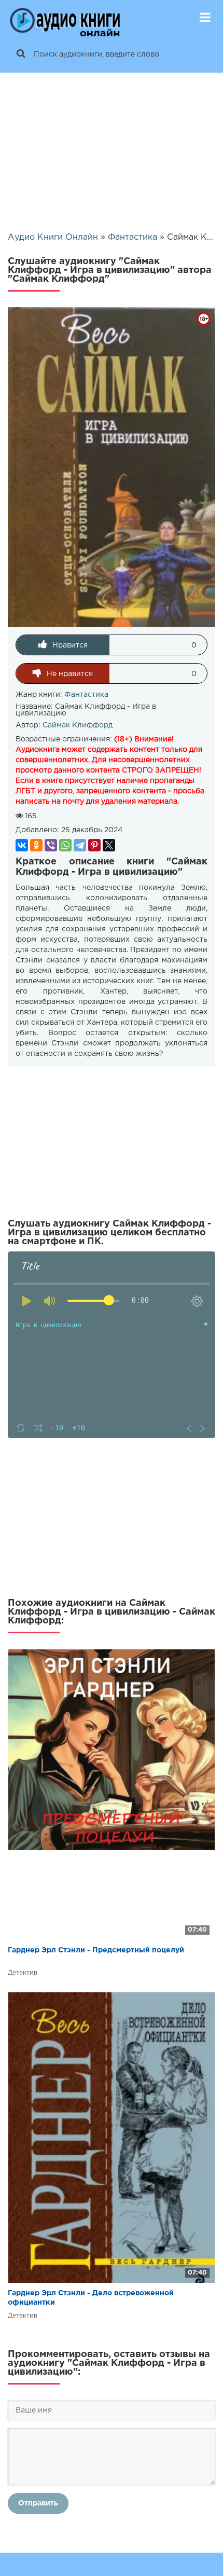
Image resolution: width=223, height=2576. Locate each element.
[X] (109, 845)
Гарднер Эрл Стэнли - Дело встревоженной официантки (91, 2298)
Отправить (38, 2503)
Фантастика (86, 695)
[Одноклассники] (36, 845)
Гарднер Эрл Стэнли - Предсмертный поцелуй (96, 1950)
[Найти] (21, 54)
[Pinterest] (94, 845)
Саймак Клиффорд (78, 725)
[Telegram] (80, 845)
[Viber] (51, 845)
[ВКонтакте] (22, 845)
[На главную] (65, 18)
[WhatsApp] (65, 845)
